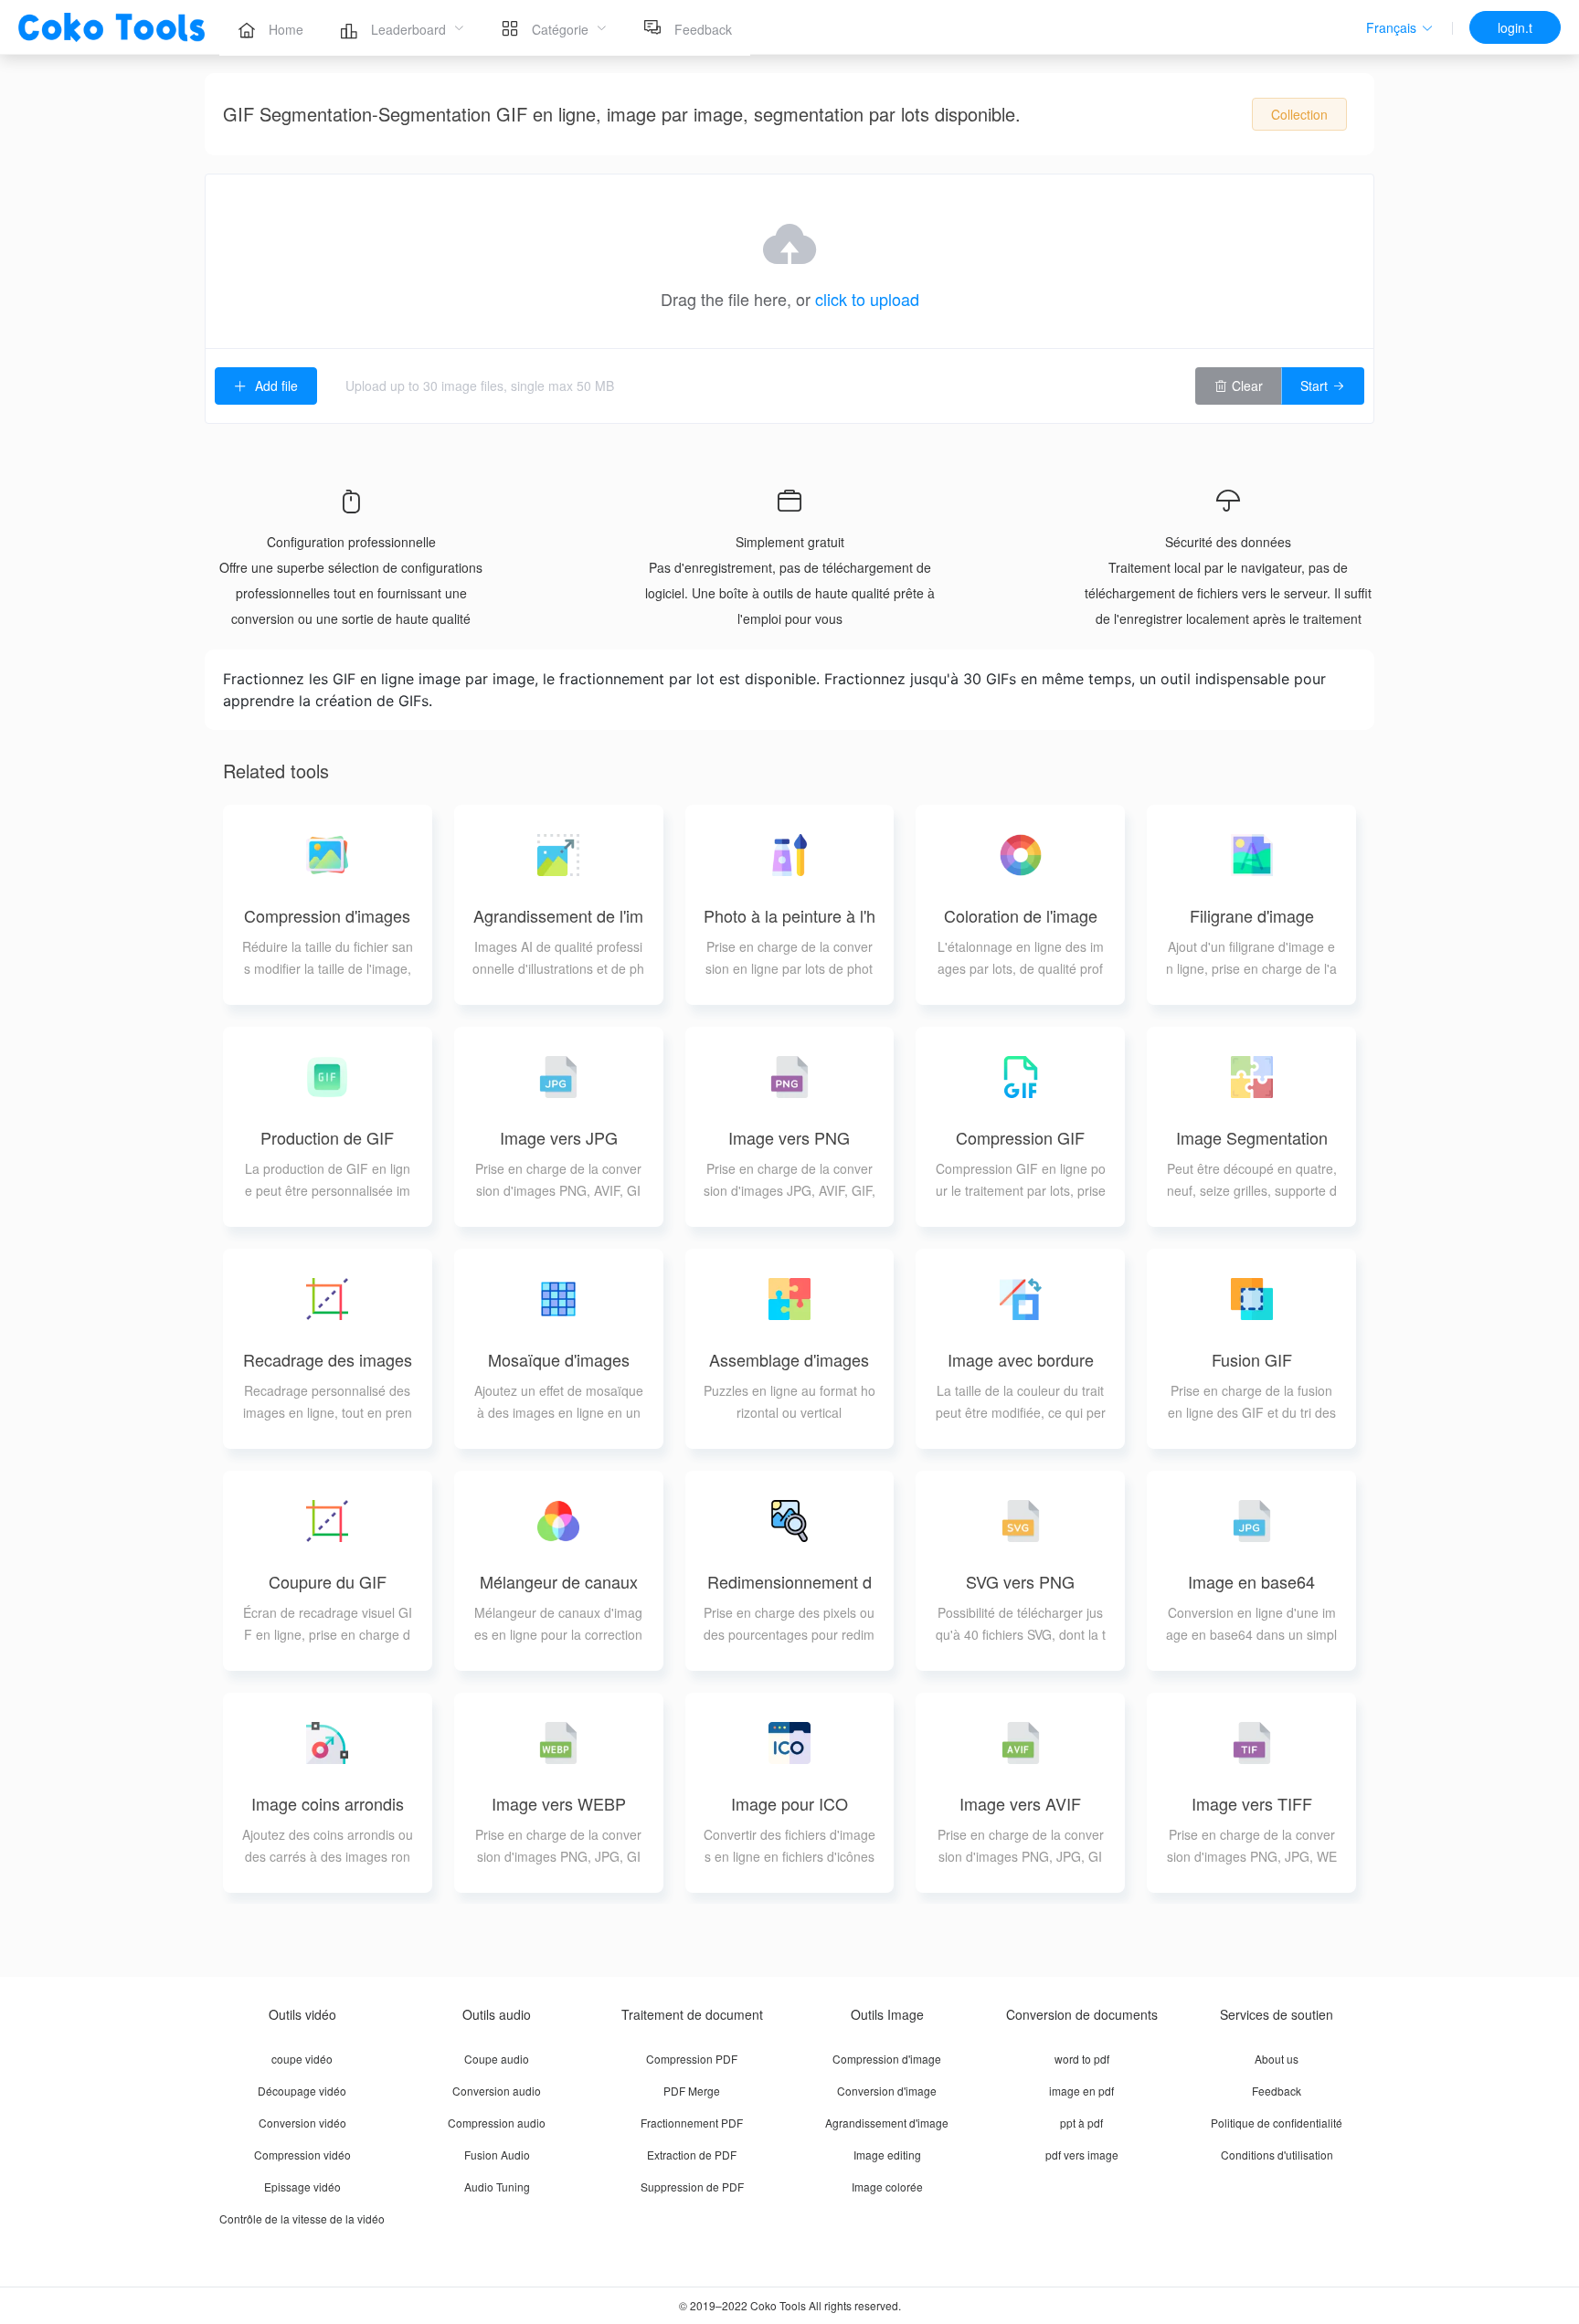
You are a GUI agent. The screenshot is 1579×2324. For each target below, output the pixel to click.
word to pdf (1082, 2059)
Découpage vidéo (302, 2091)
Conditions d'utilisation (1277, 2155)
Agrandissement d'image (887, 2123)
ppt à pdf (1081, 2123)
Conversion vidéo (302, 2123)
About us (1277, 2059)
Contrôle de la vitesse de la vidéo (302, 2218)
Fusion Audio (497, 2155)
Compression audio (497, 2123)
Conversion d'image (887, 2091)
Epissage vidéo (302, 2187)
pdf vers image (1082, 2155)
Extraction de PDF (692, 2155)
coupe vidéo (302, 2059)
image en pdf (1081, 2091)
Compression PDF (692, 2059)
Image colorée (887, 2187)
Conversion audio (497, 2091)
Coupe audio (497, 2059)
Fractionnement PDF (692, 2123)
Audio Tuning (497, 2187)
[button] (1400, 28)
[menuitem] (270, 27)
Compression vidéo (302, 2155)
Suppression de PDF (692, 2187)
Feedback (1277, 2091)
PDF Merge (692, 2091)
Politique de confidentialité (1277, 2123)
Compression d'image (887, 2059)
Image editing (887, 2155)
